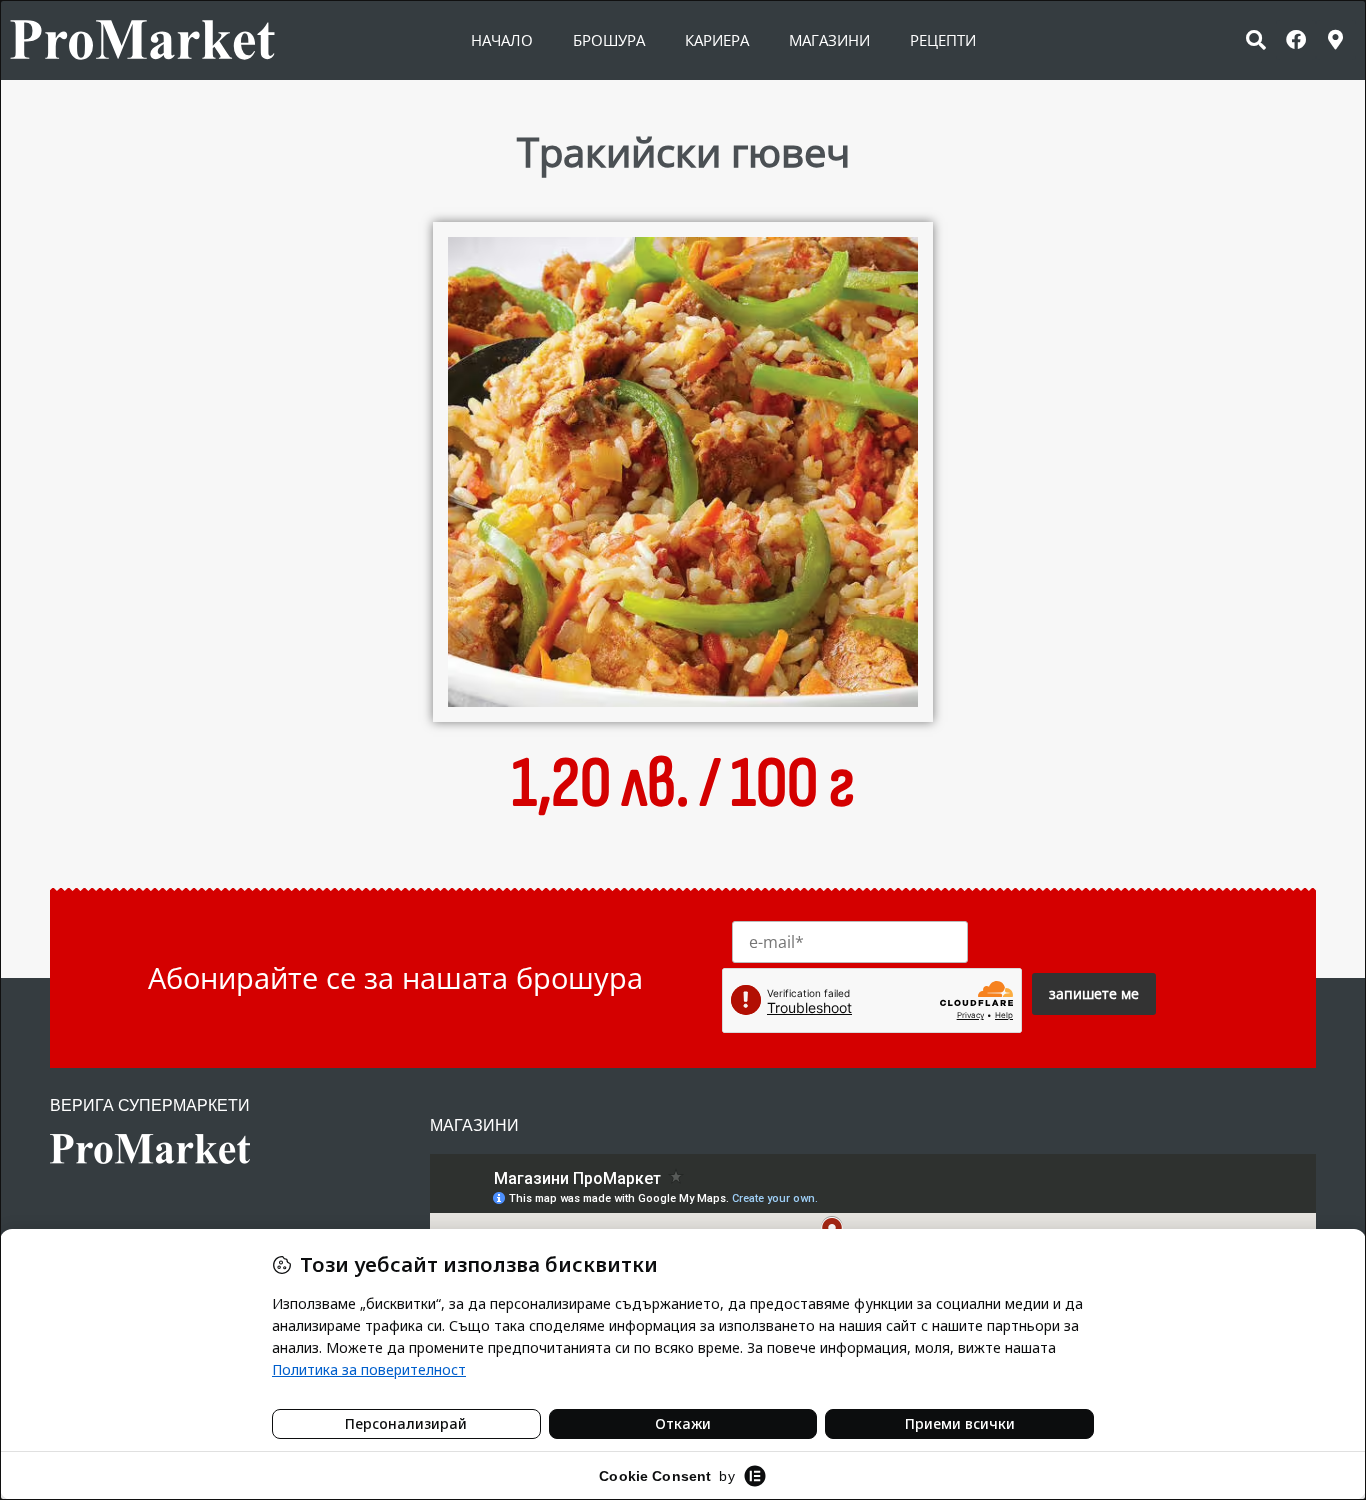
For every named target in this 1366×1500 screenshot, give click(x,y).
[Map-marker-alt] (1336, 40)
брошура (609, 40)
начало (502, 40)
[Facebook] (1296, 40)
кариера (717, 40)
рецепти (943, 40)
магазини (829, 40)
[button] (1256, 40)
